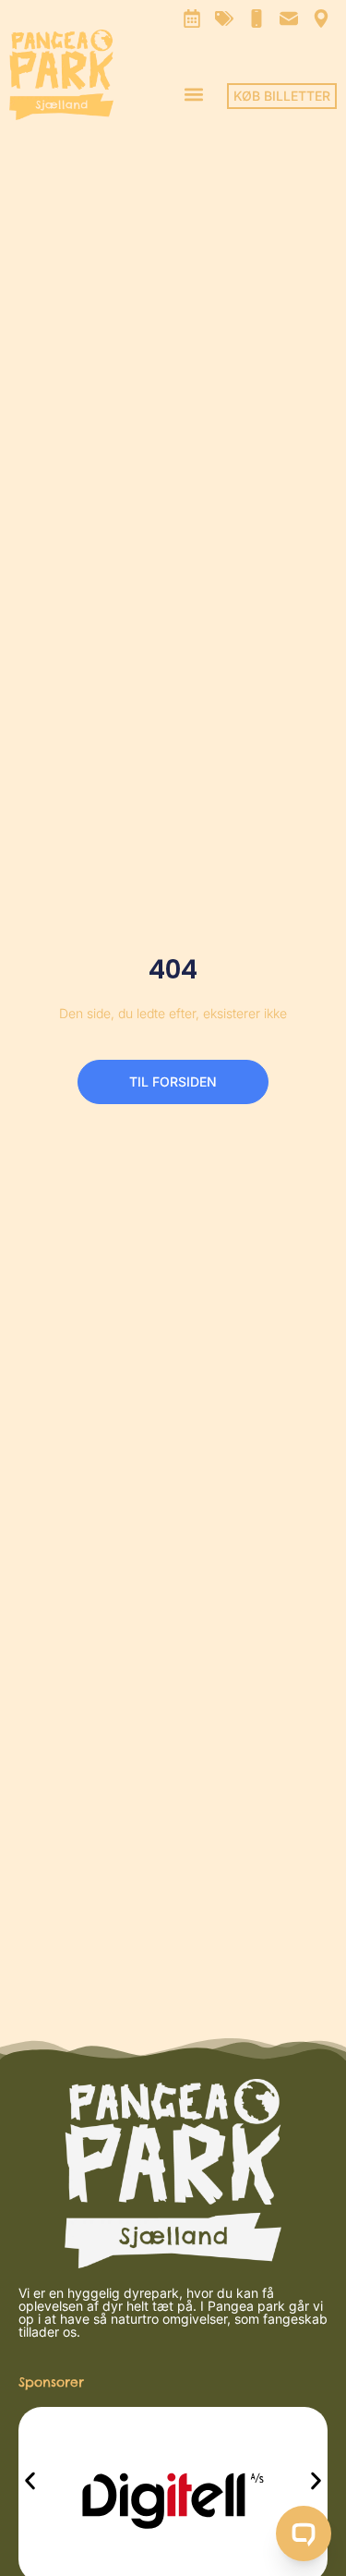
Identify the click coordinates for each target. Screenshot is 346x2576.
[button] (193, 94)
